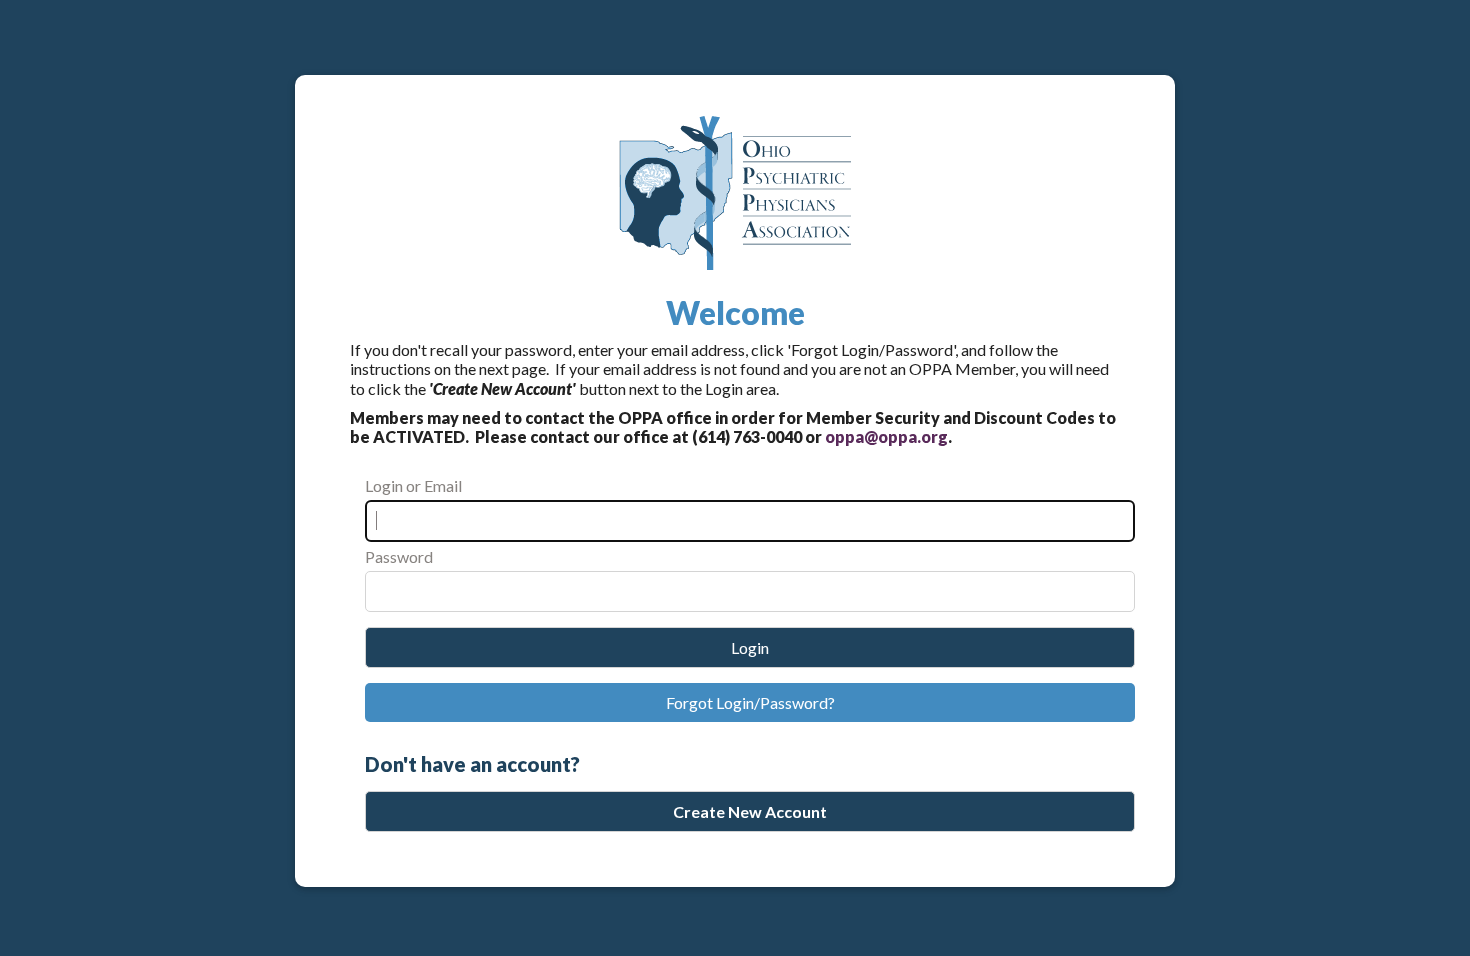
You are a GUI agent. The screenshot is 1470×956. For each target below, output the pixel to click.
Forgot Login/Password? (750, 702)
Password (399, 556)
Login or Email (413, 485)
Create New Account (750, 811)
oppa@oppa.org (886, 436)
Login (750, 647)
